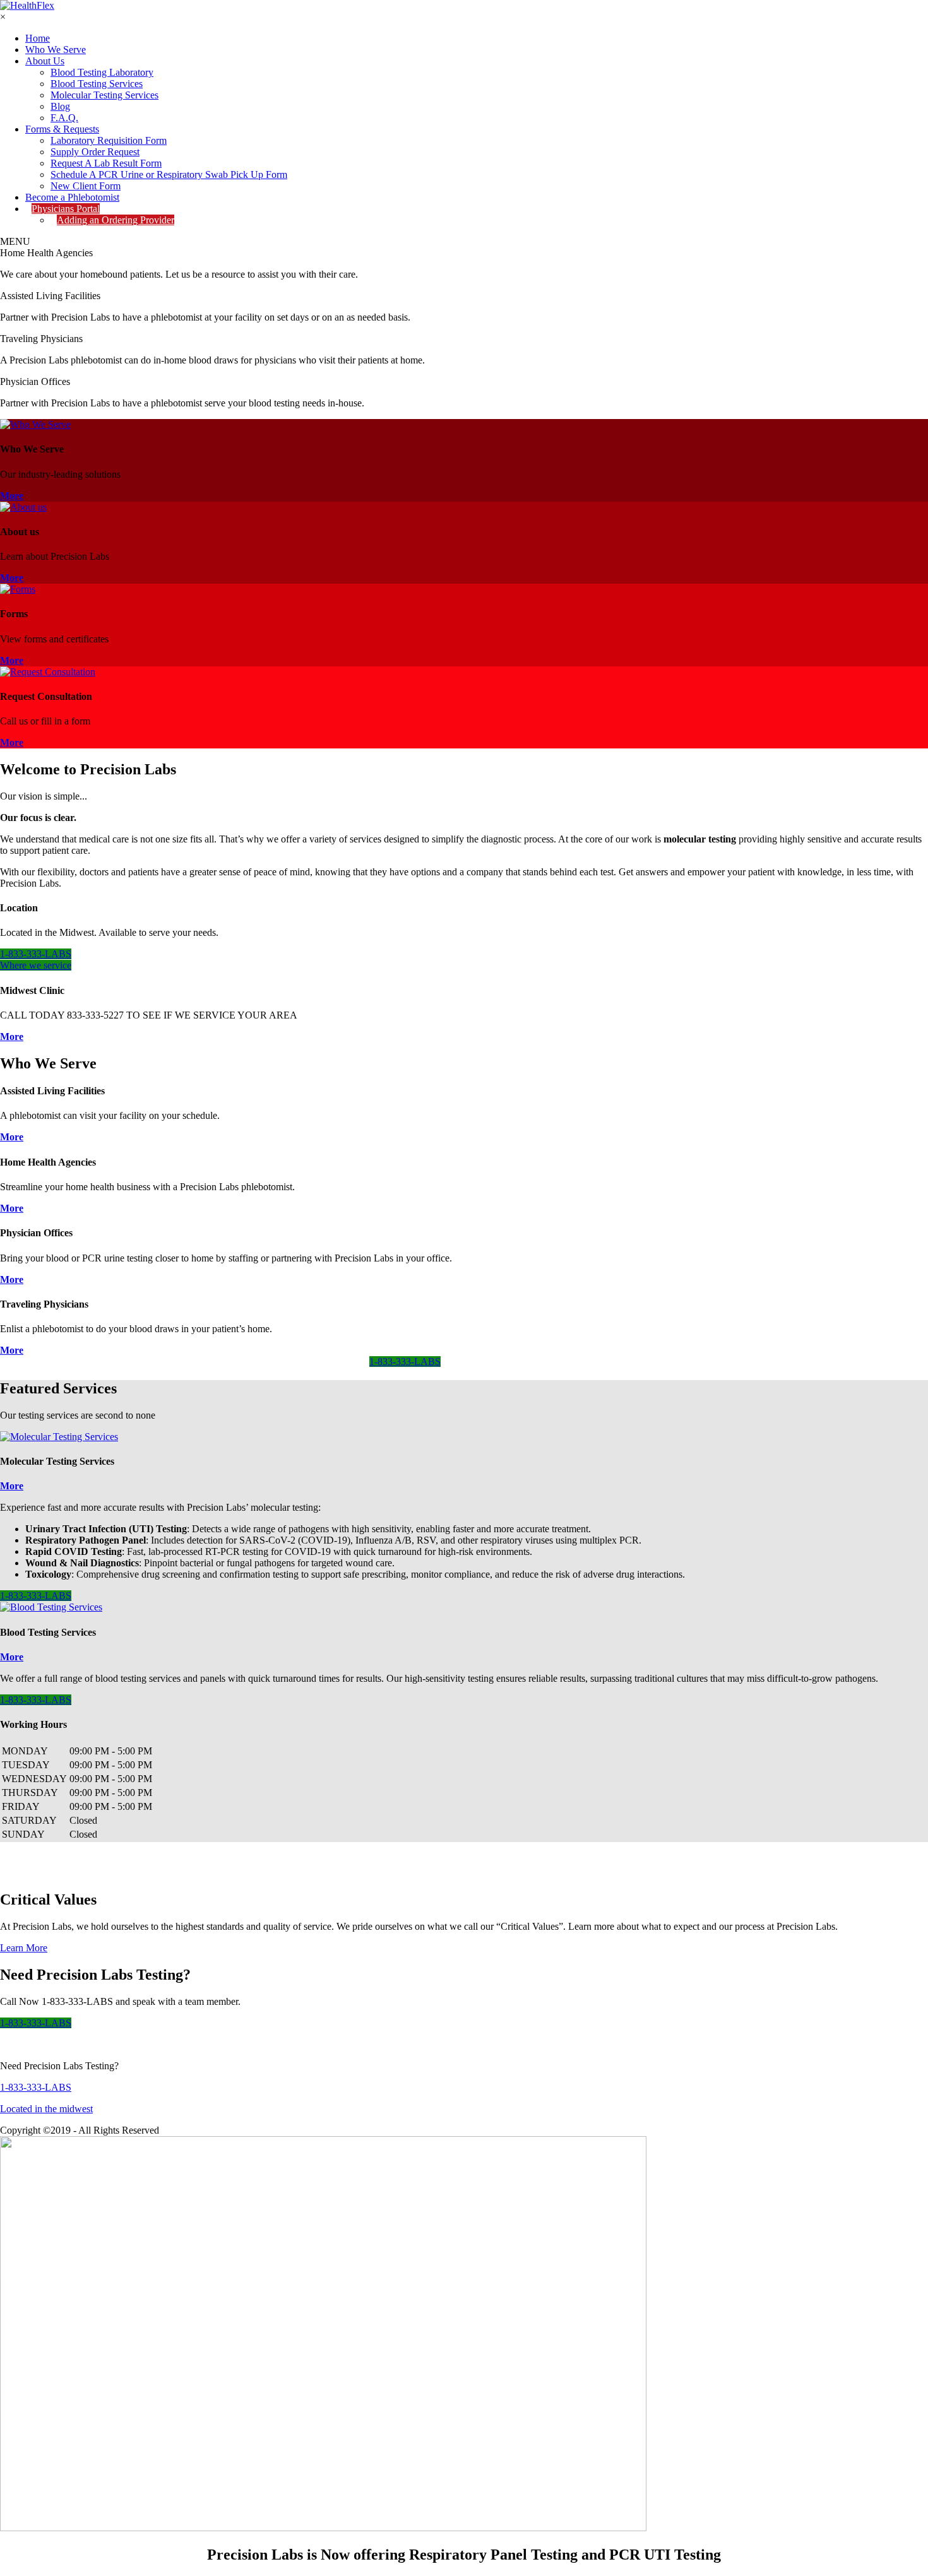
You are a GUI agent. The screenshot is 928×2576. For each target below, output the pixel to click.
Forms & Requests (62, 129)
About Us (45, 61)
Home (38, 38)
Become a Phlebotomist (72, 197)
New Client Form (86, 186)
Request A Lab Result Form (106, 163)
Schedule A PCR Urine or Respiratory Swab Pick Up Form (169, 174)
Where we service (36, 965)
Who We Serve (56, 50)
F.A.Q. (64, 118)
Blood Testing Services (97, 84)
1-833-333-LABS (36, 954)
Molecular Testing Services (104, 95)
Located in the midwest (46, 2109)
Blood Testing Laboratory (102, 72)
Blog (60, 106)
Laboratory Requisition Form (109, 140)
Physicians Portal (66, 209)
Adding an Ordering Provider (116, 220)
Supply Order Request (95, 152)
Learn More (24, 1948)
